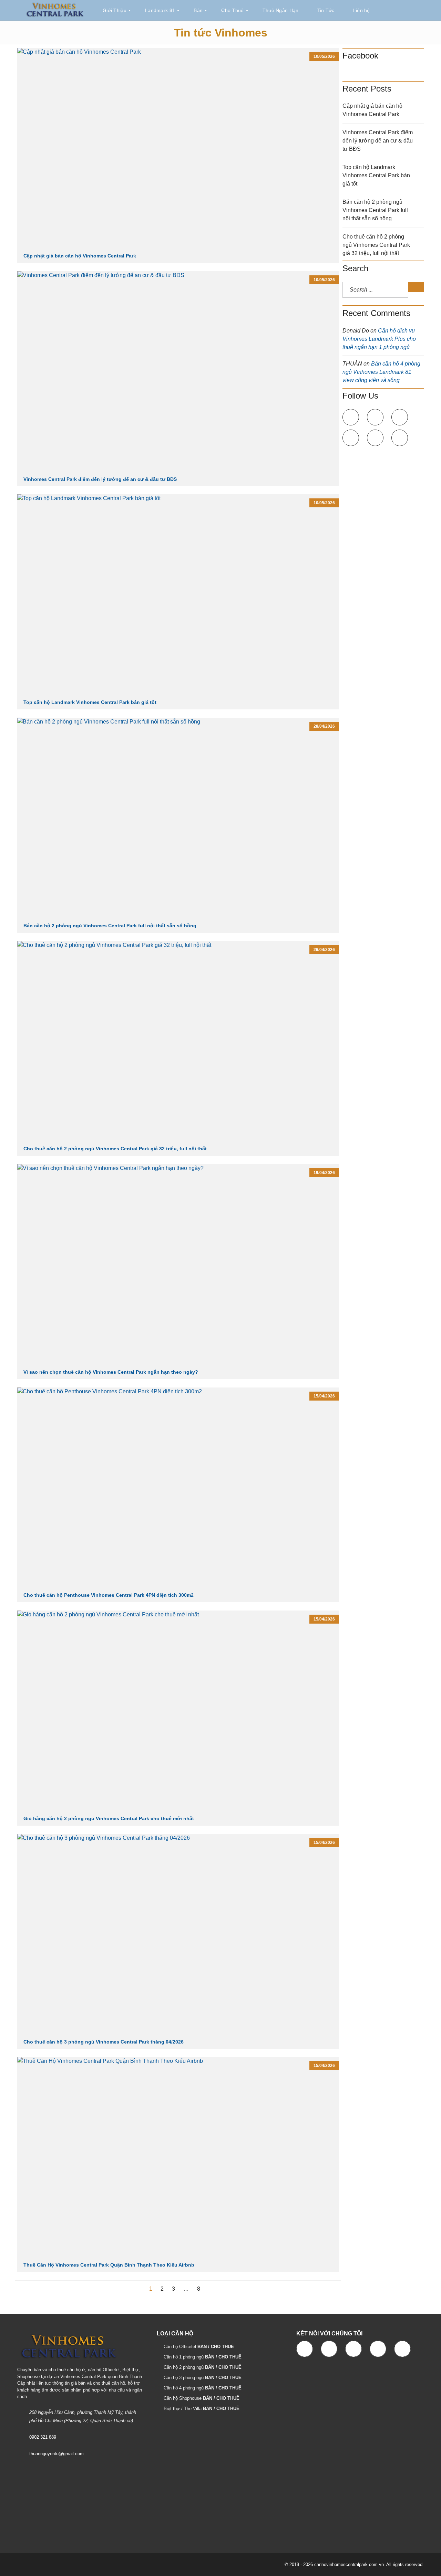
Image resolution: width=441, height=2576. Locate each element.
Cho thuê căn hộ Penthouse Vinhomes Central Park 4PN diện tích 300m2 (109, 1595)
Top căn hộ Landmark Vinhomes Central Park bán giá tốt (90, 702)
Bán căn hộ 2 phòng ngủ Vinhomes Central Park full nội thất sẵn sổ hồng (110, 926)
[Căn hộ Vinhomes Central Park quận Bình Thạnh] (55, 10)
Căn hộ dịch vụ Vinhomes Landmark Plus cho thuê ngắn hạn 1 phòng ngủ (379, 339)
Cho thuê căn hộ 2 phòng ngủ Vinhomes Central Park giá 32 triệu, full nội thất (115, 1149)
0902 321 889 (43, 2437)
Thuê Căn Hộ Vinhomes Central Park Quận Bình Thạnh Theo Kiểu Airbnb (109, 2265)
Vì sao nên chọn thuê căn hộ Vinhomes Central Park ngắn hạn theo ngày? (111, 1372)
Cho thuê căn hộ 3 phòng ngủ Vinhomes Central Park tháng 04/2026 (104, 2042)
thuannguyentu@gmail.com (57, 2454)
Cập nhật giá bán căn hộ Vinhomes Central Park (80, 256)
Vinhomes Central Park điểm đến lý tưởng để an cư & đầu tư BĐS (100, 479)
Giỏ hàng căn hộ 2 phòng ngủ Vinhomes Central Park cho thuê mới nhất (109, 1818)
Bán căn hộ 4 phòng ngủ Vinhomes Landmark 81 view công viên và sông (381, 372)
